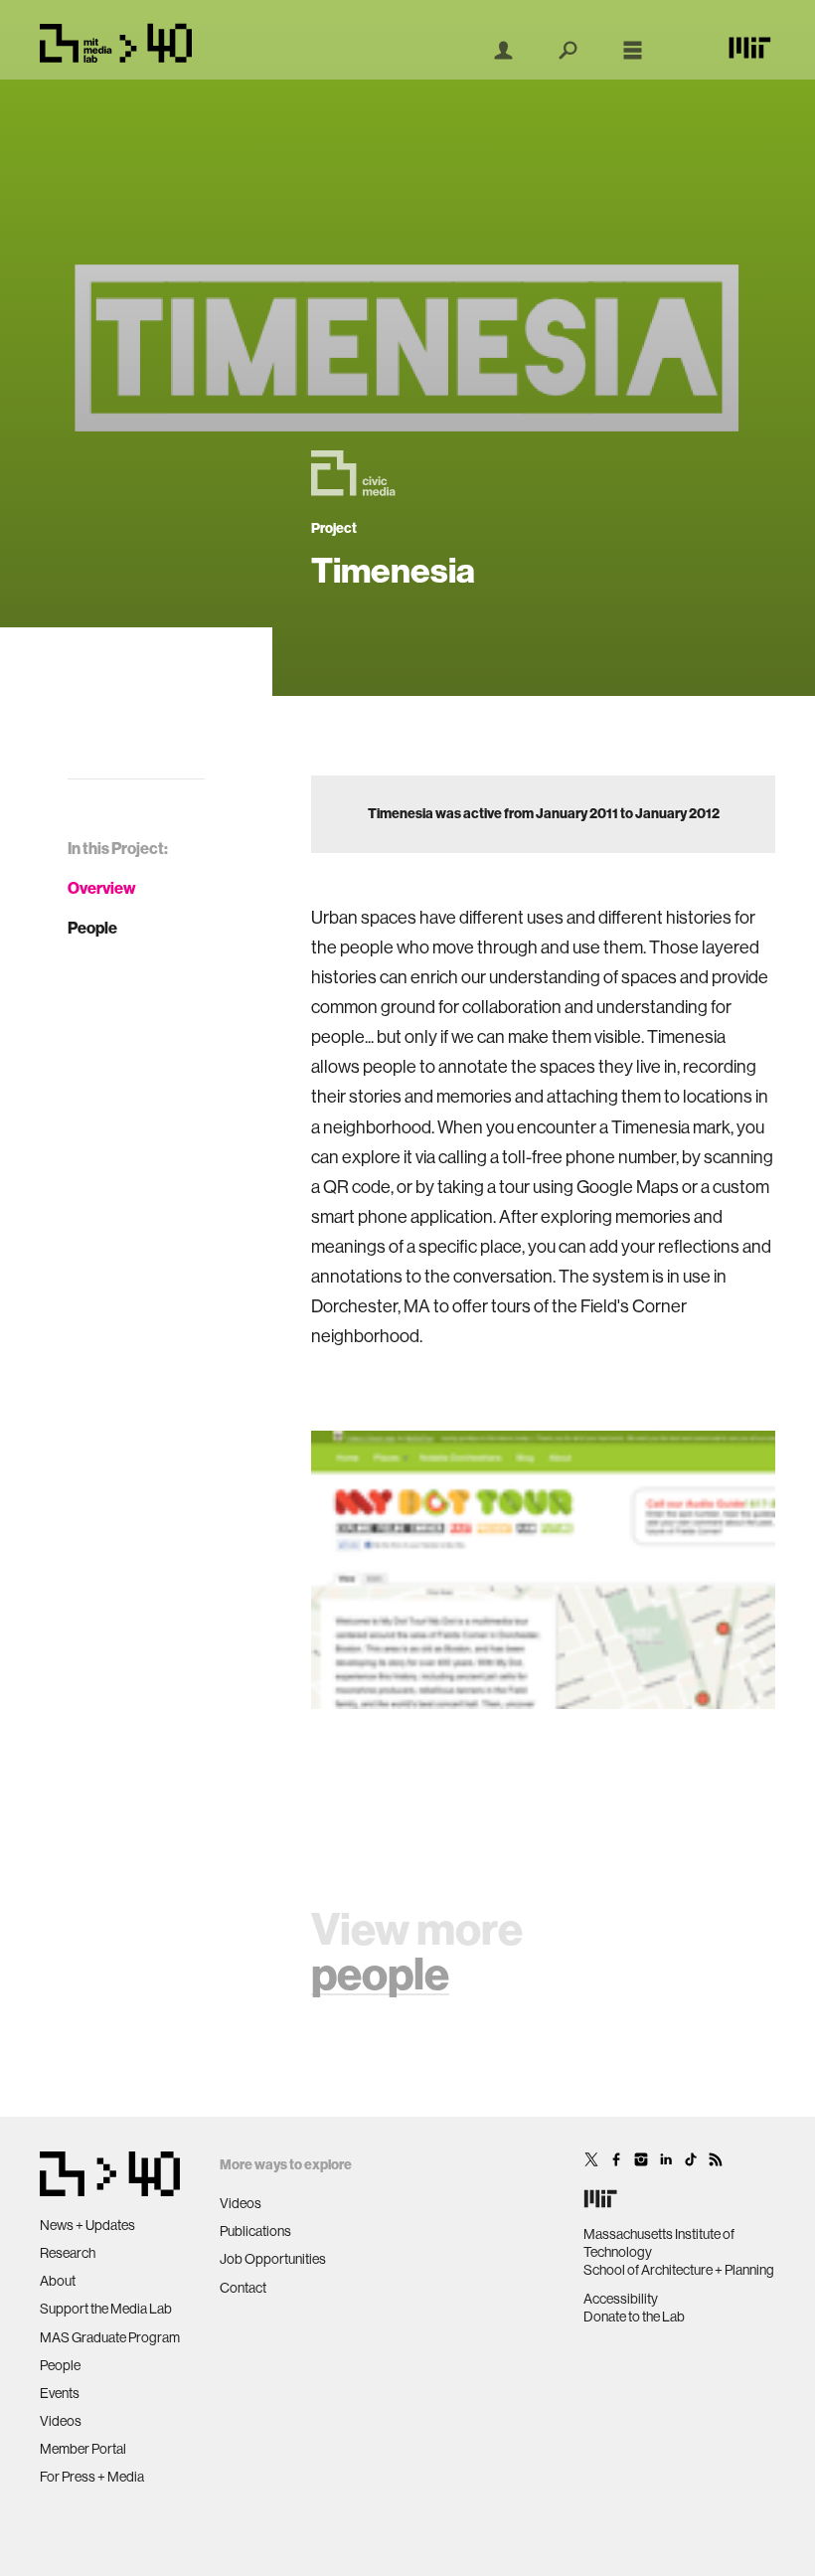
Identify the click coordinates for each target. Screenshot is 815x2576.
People (92, 928)
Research (68, 2253)
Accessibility (621, 2299)
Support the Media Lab (106, 2309)
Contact (243, 2288)
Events (60, 2393)
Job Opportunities (273, 2259)
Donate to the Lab (634, 2317)
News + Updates (87, 2225)
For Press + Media (92, 2477)
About (58, 2281)
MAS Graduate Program (110, 2337)
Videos (61, 2421)
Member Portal (83, 2449)
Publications (255, 2231)
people (380, 1975)
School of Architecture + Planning (679, 2270)
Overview (102, 888)
